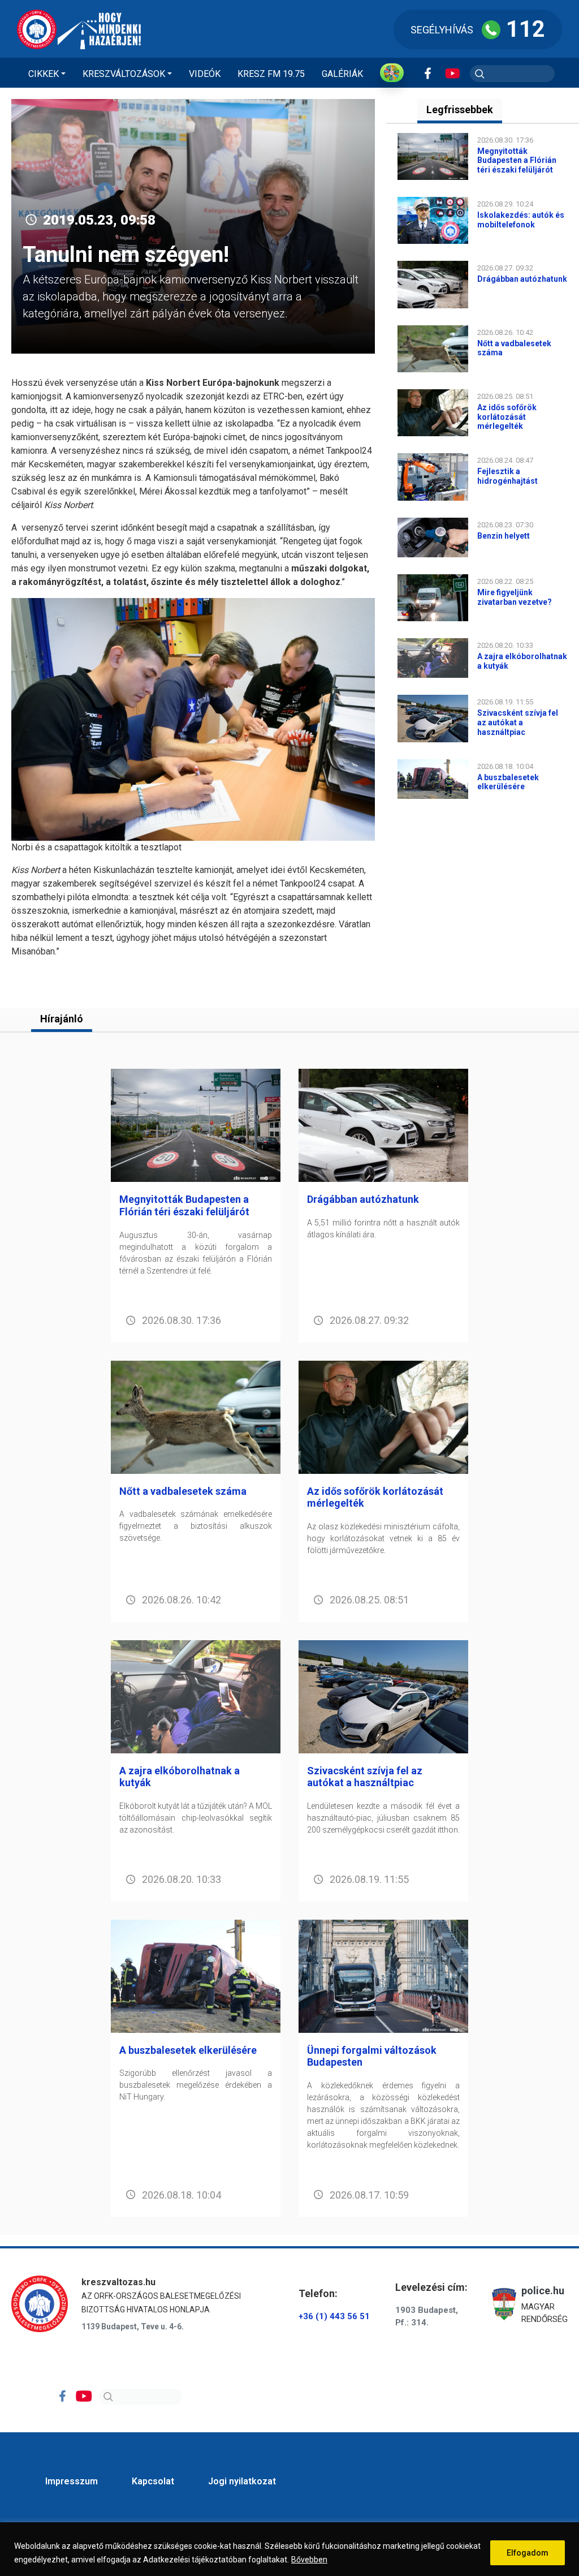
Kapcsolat (153, 2481)
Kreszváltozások (124, 74)
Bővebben (309, 2560)
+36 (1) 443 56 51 (334, 2316)
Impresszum (72, 2481)
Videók (205, 74)
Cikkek (44, 74)
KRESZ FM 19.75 (271, 74)
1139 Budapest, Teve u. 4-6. (133, 2326)
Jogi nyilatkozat (242, 2481)
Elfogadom (528, 2553)
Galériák (342, 74)
